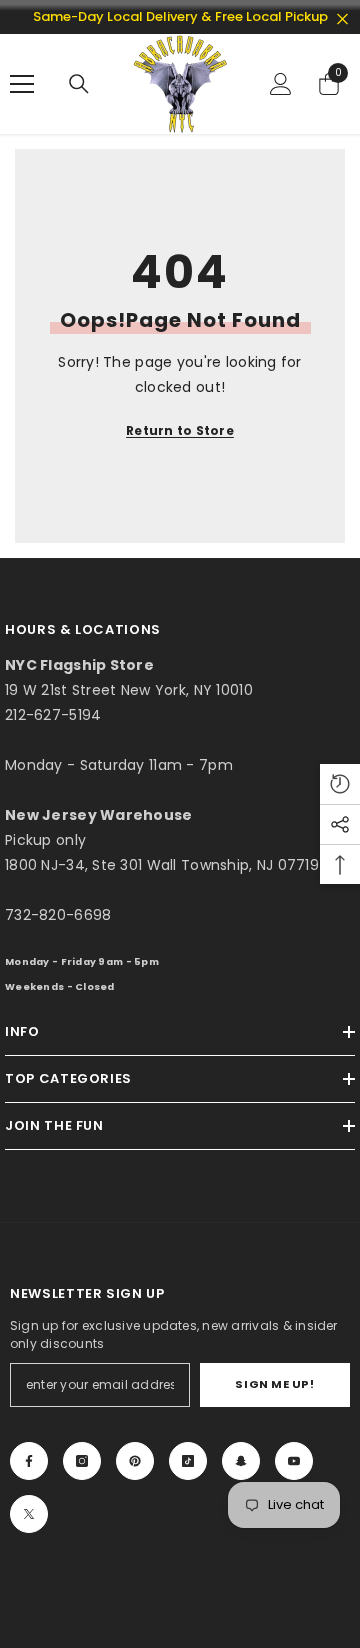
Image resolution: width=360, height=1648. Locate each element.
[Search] (79, 84)
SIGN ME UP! (274, 1384)
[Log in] (281, 84)
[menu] (22, 84)
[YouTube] (294, 1461)
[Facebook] (29, 1461)
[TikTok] (188, 1461)
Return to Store (180, 430)
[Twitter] (29, 1514)
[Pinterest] (135, 1461)
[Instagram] (82, 1461)
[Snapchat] (241, 1461)
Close (342, 19)
